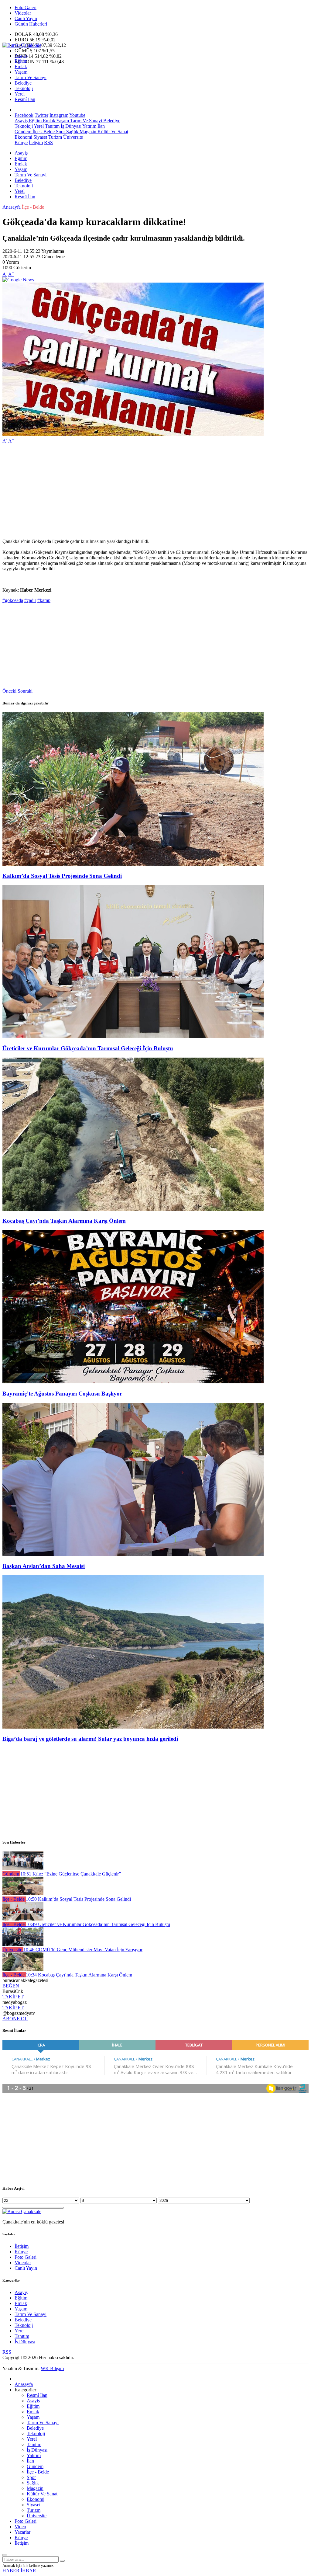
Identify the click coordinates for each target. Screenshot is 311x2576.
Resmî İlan (25, 99)
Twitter (41, 115)
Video (20, 2527)
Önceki (9, 691)
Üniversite (72, 137)
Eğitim (21, 61)
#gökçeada (13, 600)
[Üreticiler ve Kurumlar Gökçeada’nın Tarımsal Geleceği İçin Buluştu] (133, 1036)
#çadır (30, 600)
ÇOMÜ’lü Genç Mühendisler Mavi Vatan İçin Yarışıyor (83, 1950)
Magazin (87, 132)
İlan (101, 126)
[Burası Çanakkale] (22, 45)
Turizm (55, 137)
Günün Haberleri (31, 24)
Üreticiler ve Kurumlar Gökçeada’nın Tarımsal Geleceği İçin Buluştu (88, 1048)
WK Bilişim (52, 2368)
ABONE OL (15, 2019)
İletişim (36, 143)
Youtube (77, 115)
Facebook (24, 115)
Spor (60, 132)
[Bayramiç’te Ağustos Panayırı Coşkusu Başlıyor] (133, 1382)
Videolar (23, 13)
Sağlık (72, 132)
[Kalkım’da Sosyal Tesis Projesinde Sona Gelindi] (133, 864)
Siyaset (40, 137)
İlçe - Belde (43, 132)
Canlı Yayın (26, 18)
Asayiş (21, 56)
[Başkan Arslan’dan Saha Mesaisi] (133, 1554)
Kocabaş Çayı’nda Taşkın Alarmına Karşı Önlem (64, 1221)
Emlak (21, 66)
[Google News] (18, 280)
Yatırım (89, 126)
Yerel (20, 94)
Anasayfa (12, 207)
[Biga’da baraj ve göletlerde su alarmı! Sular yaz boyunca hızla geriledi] (133, 1727)
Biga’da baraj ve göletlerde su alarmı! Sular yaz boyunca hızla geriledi (90, 1739)
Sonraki (25, 691)
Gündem (23, 132)
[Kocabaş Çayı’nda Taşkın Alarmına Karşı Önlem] (133, 1209)
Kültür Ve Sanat (112, 132)
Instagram (59, 115)
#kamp (44, 600)
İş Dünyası (70, 126)
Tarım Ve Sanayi (31, 77)
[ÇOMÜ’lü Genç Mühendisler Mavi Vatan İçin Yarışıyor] (23, 1944)
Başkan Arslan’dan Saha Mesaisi (44, 1566)
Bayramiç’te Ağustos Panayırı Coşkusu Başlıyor (62, 1394)
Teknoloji (24, 88)
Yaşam (21, 72)
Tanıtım (52, 126)
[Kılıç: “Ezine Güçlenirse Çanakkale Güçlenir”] (23, 1868)
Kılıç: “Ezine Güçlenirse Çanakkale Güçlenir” (71, 1874)
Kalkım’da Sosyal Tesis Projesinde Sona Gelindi (62, 876)
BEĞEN (11, 1986)
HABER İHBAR (19, 2571)
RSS (48, 143)
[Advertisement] (155, 491)
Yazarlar (22, 2532)
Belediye (23, 83)
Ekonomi (23, 137)
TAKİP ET (13, 1997)
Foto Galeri (26, 7)
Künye (21, 143)
